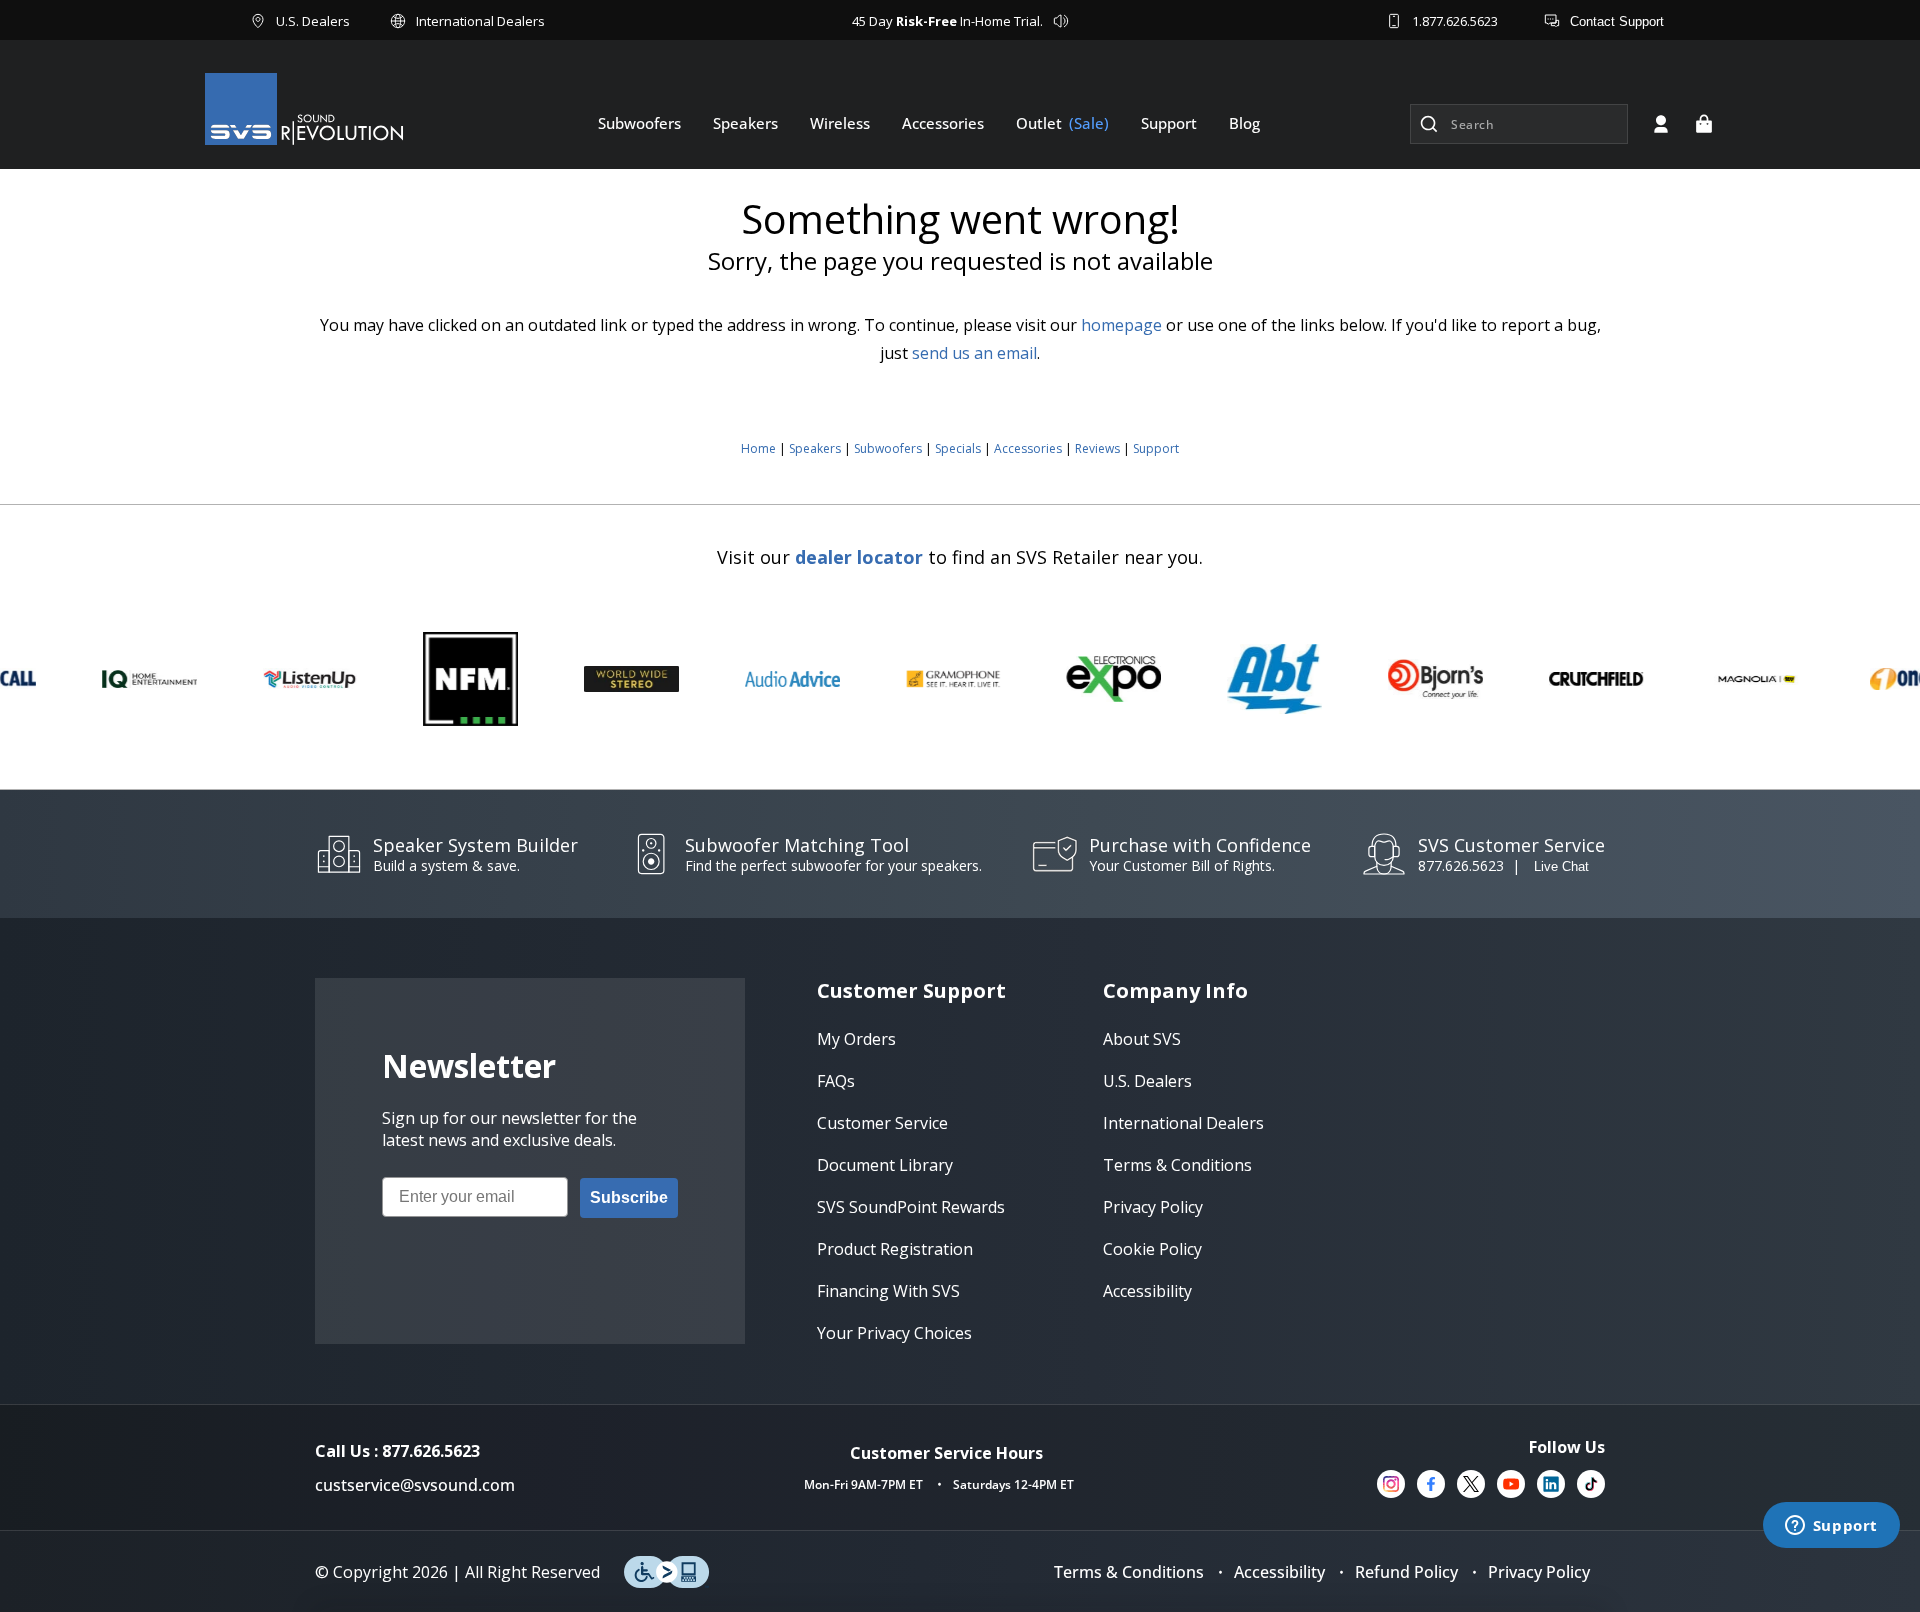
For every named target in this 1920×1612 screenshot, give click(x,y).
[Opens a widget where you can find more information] (1831, 1527)
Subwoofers (888, 448)
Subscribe (629, 1197)
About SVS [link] (1142, 1039)
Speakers (815, 448)
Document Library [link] (885, 1165)
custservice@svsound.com (415, 1485)
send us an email (974, 353)
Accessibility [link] (1147, 1291)
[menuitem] (639, 123)
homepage (1121, 325)
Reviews (1097, 448)
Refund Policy (1406, 1572)
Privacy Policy (1539, 1572)
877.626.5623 (1461, 865)
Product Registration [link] (895, 1249)
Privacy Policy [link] (1153, 1207)
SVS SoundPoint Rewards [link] (911, 1207)
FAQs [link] (836, 1081)
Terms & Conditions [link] (1177, 1165)
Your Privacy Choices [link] (894, 1333)
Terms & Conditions (1129, 1572)
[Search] (1429, 124)
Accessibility (1279, 1572)
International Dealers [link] (1183, 1123)
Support (1156, 448)
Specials (958, 448)
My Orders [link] (856, 1039)
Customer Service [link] (882, 1123)
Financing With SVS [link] (888, 1291)
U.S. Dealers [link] (1147, 1081)
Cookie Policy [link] (1152, 1249)
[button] (1704, 124)
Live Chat (1561, 866)
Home (758, 448)
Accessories (1028, 448)
